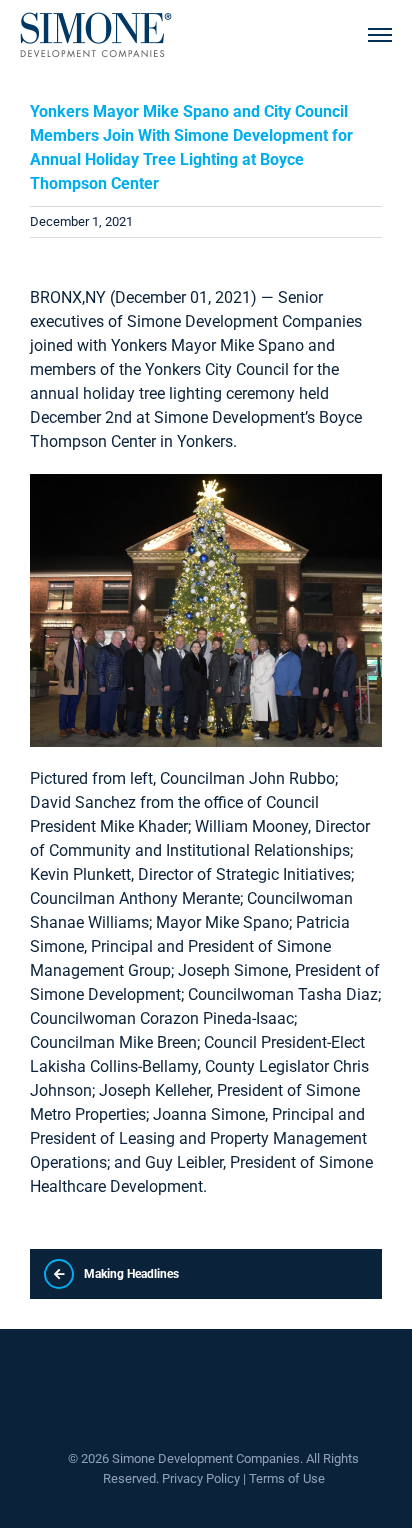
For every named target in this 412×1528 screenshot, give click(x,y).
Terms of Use (287, 1478)
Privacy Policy (201, 1478)
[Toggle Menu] (380, 35)
